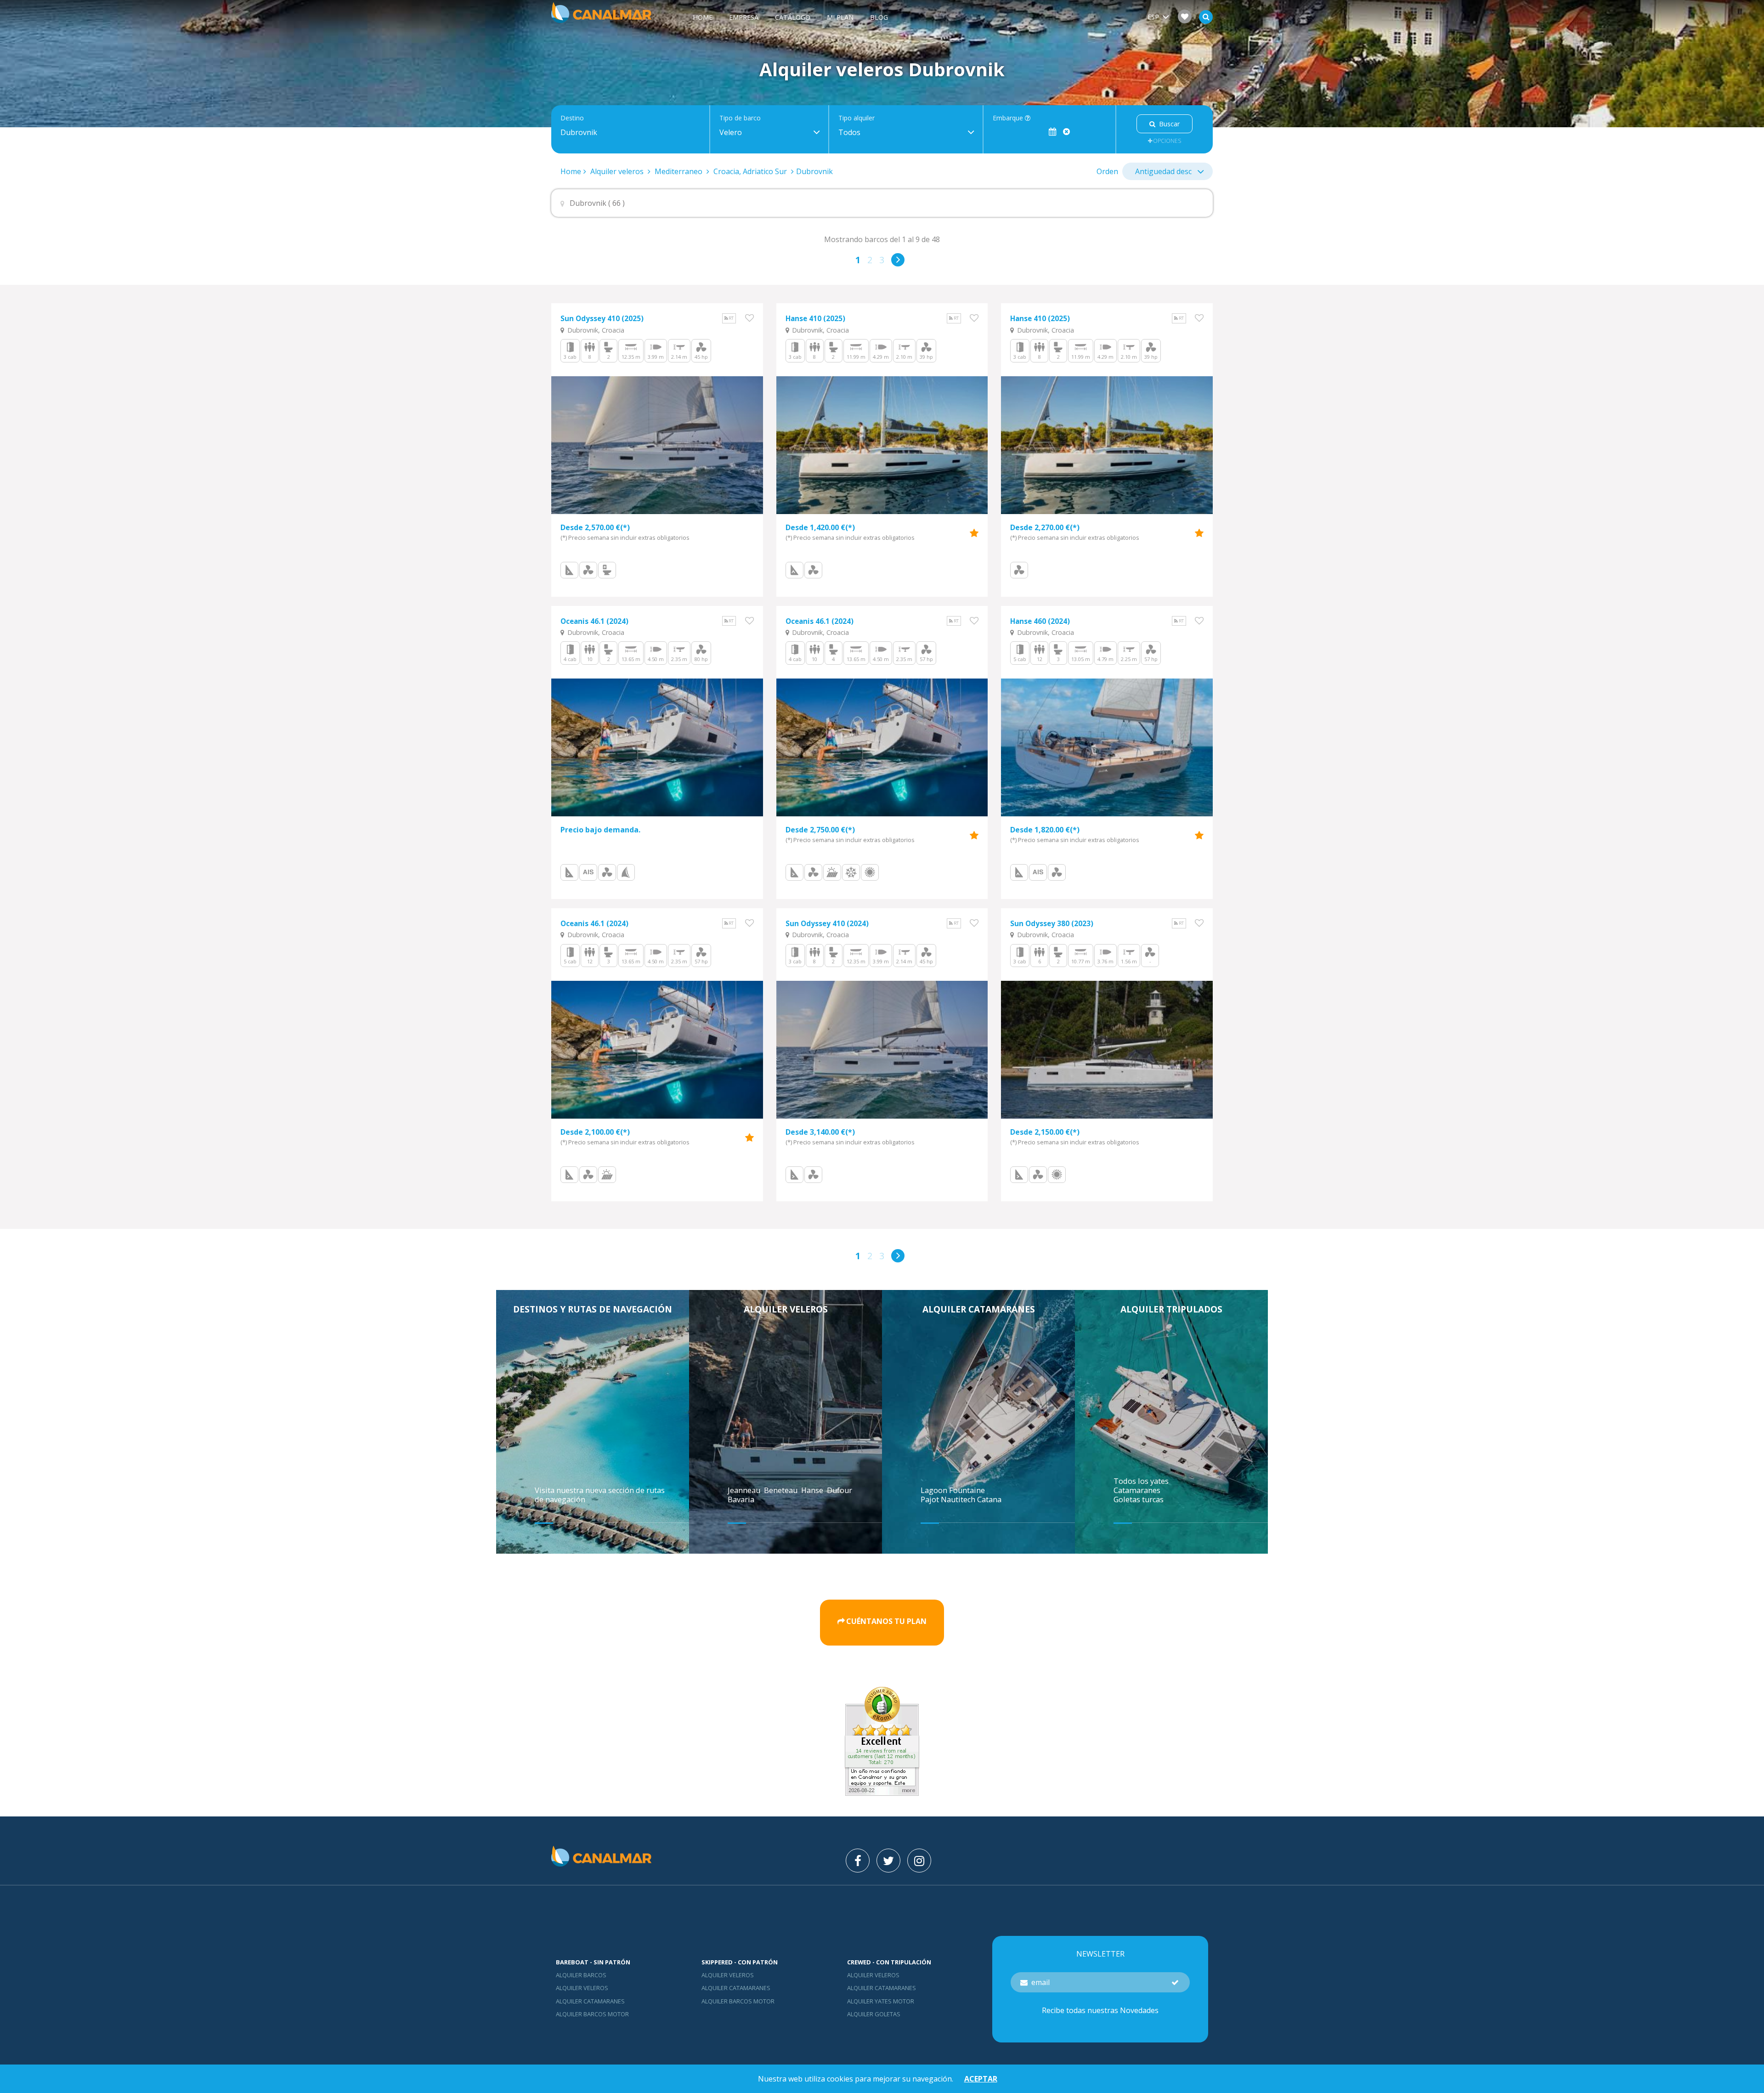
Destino (572, 118)
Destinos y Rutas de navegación (593, 1309)
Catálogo (793, 17)
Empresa (744, 17)
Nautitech (959, 1499)
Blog (879, 17)
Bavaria (742, 1499)
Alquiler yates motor (881, 2001)
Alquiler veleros (618, 171)
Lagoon (935, 1490)
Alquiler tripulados (1171, 1309)
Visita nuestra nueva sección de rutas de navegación (600, 1495)
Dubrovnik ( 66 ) (597, 203)
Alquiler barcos (581, 1975)
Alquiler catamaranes (979, 1309)
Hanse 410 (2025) (815, 319)
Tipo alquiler (857, 118)
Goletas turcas (1139, 1499)
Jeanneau (745, 1490)
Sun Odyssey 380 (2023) (1052, 924)
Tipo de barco (740, 118)
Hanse (813, 1490)
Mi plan (840, 17)
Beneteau (782, 1490)
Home (703, 17)
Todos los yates (1141, 1481)
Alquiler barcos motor (592, 2014)
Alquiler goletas (874, 2014)
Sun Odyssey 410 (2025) (602, 319)
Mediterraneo (678, 171)
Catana (989, 1499)
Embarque (1009, 118)
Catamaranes (1137, 1490)
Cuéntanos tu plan (886, 1621)
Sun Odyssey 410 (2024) (827, 924)
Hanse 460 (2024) (1040, 621)
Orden (1107, 171)
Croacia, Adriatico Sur (750, 171)
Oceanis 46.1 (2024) (594, 621)
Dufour (840, 1490)
